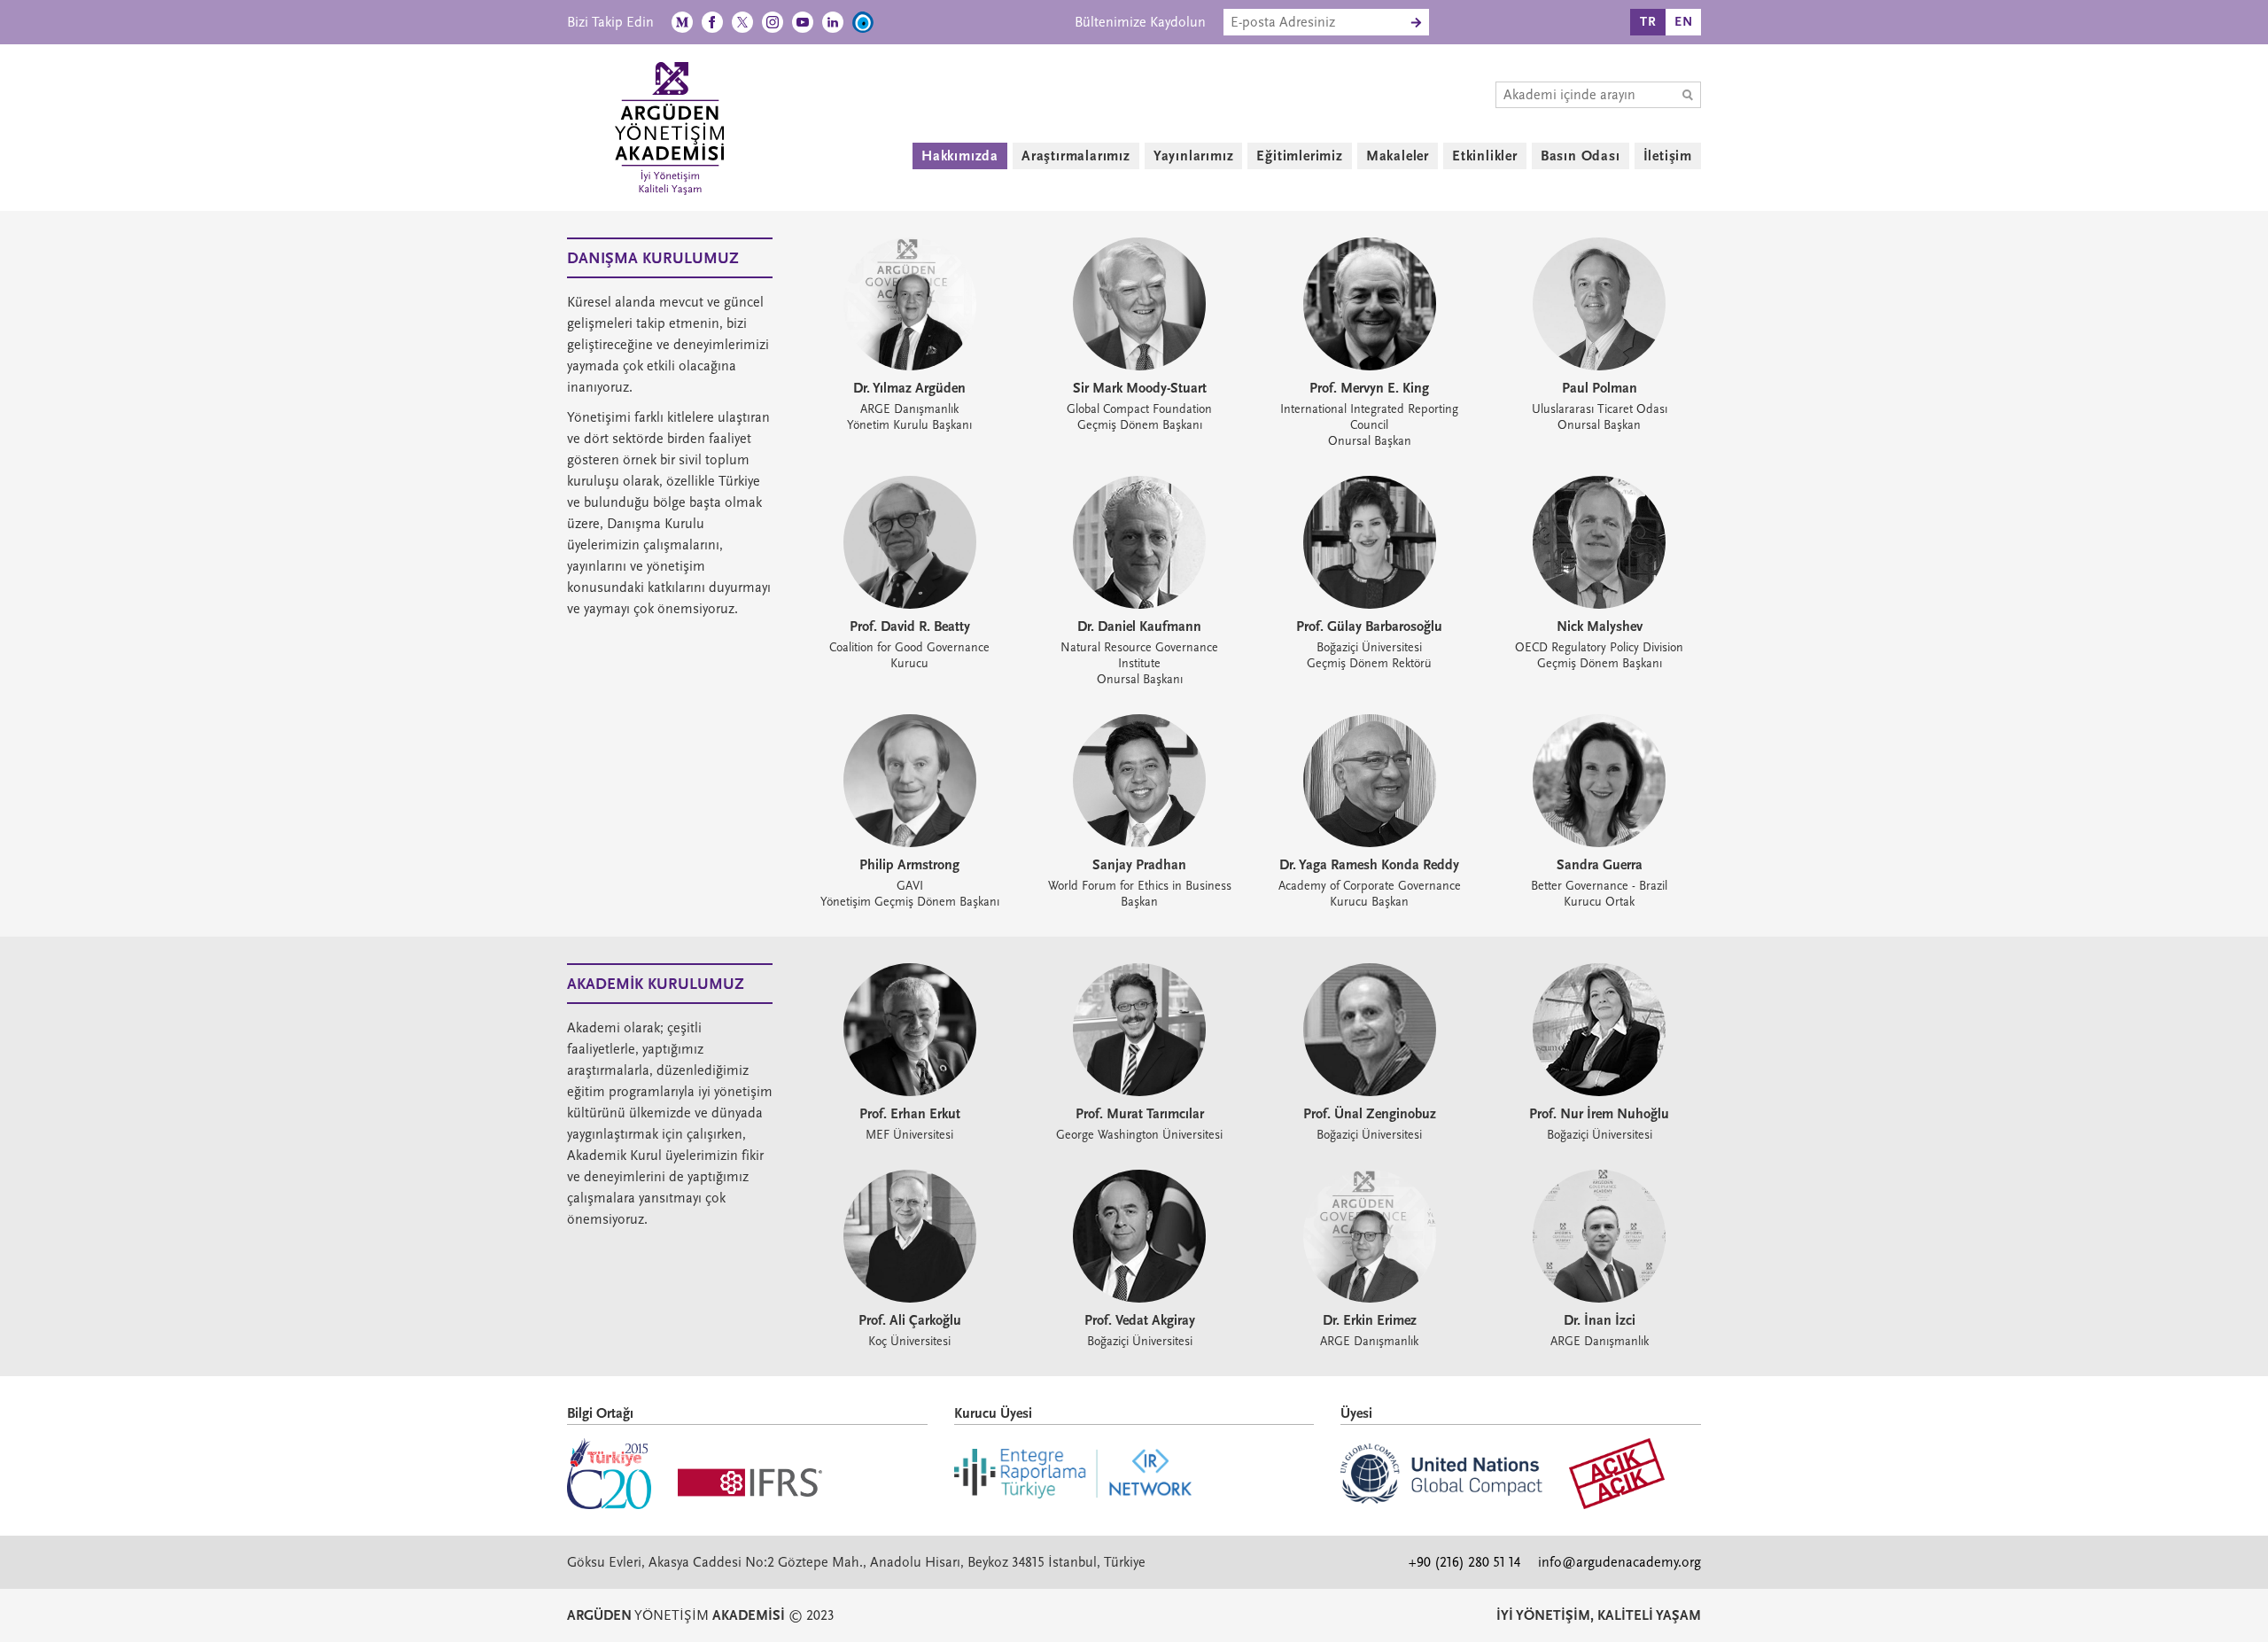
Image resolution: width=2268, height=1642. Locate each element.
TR (1648, 22)
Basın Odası (1581, 156)
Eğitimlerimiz (1299, 156)
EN (1684, 22)
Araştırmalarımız (1076, 156)
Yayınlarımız (1194, 156)
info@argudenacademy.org (1619, 1562)
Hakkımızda (960, 156)
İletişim (1668, 156)
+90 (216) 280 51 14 (1464, 1562)
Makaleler (1398, 156)
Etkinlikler (1485, 156)
